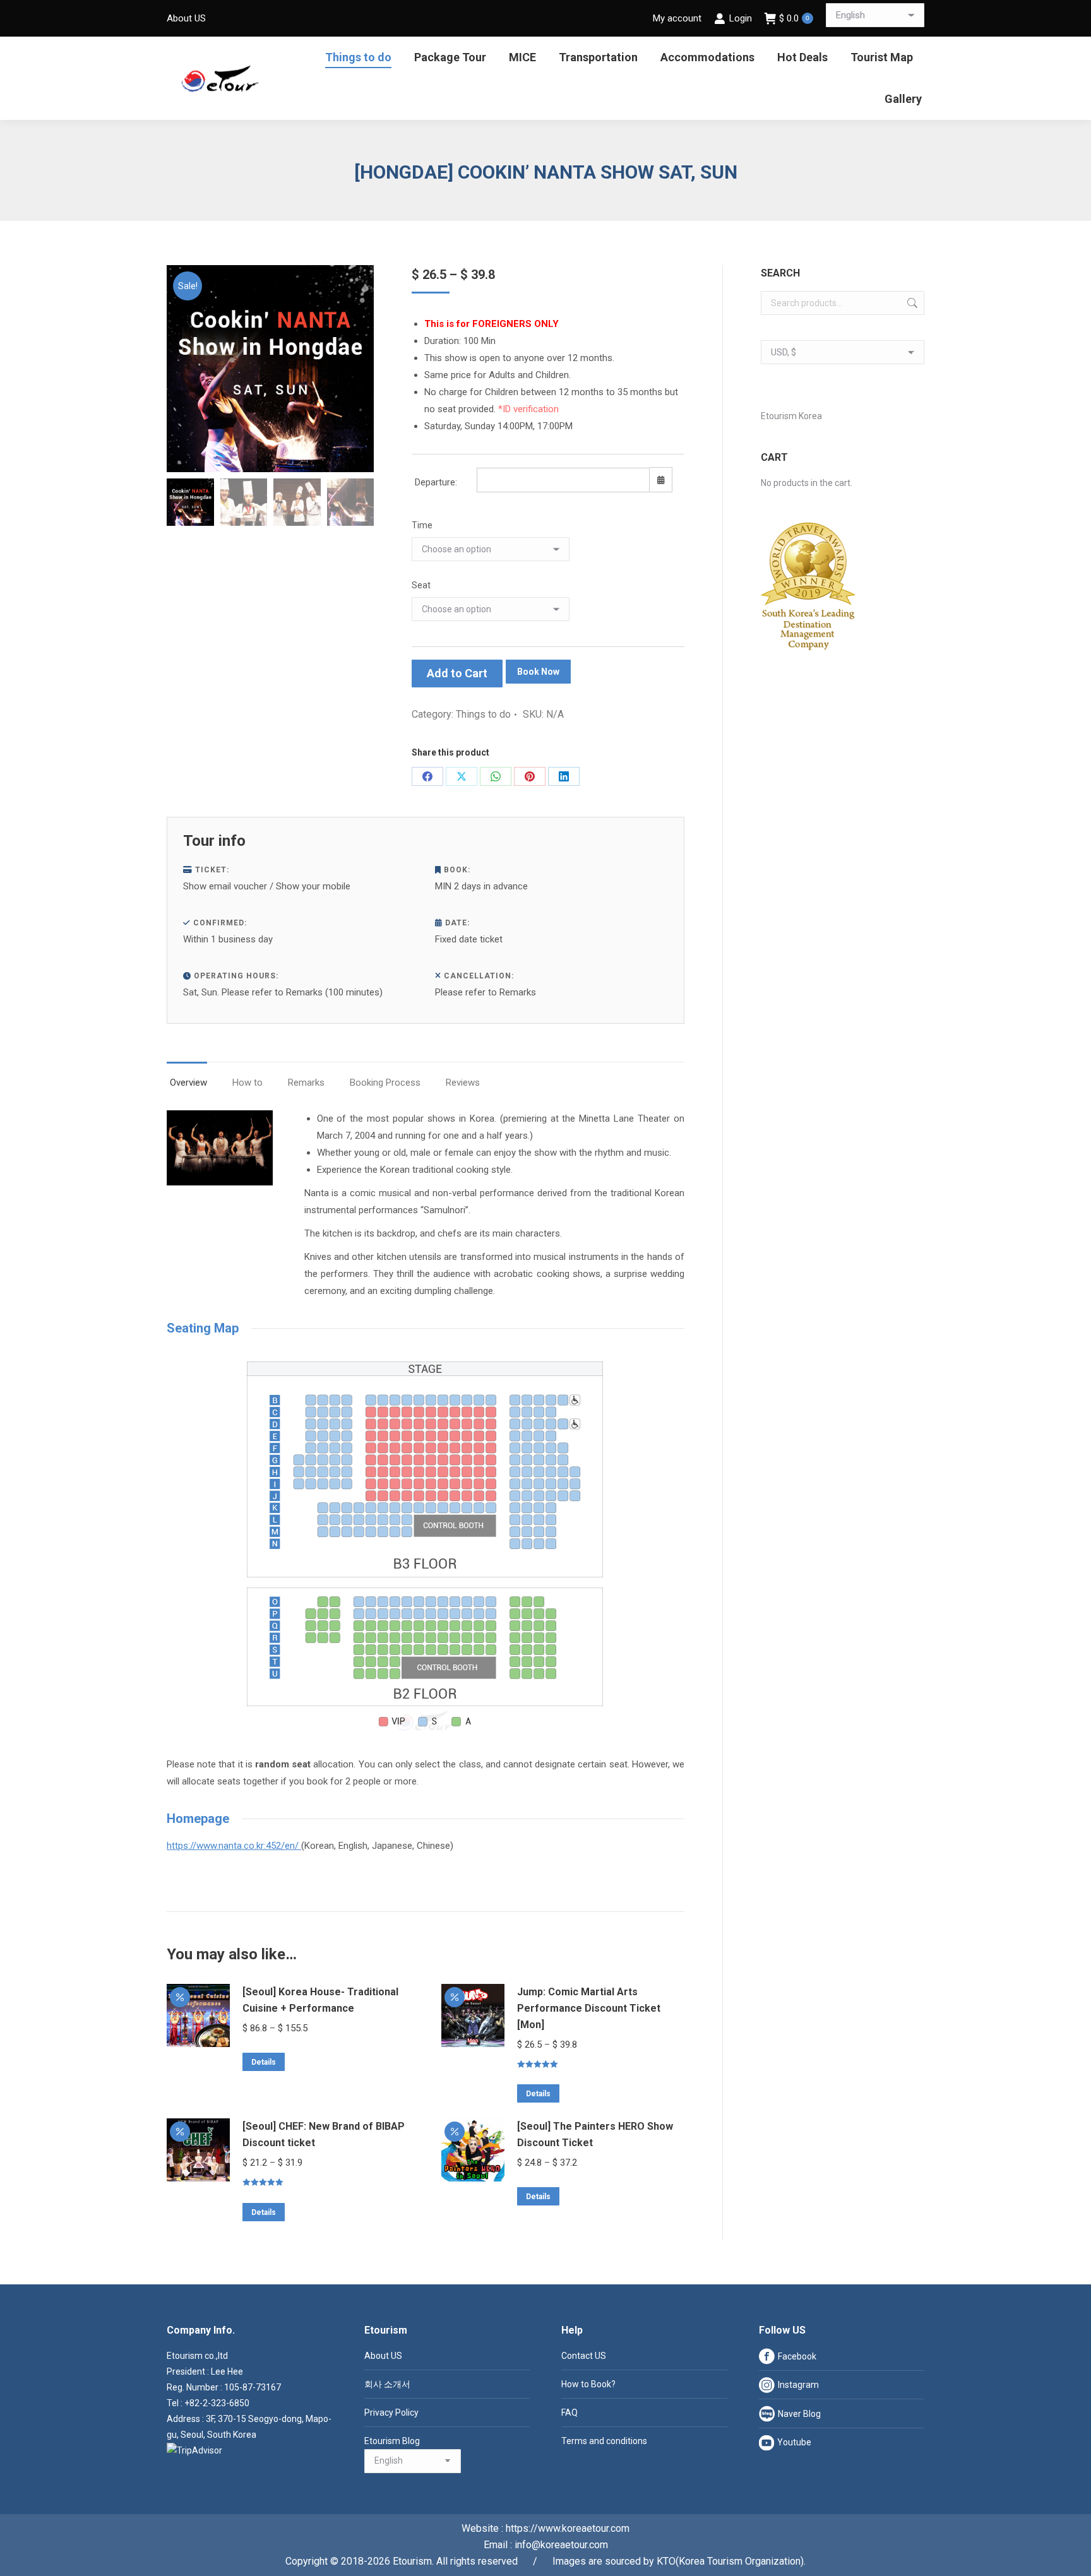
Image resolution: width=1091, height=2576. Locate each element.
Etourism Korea (791, 416)
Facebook (797, 2356)
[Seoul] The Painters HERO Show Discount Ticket (595, 2134)
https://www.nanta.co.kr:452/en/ (234, 1846)
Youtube (794, 2442)
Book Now (538, 672)
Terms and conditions (604, 2441)
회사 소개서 (387, 2384)
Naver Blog (799, 2414)
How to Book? (588, 2384)
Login (740, 18)
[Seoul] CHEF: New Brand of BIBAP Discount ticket (324, 2134)
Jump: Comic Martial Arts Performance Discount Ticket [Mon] (589, 2008)
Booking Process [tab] (385, 1083)
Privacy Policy (391, 2413)
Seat (421, 585)
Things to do (483, 714)
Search (911, 303)
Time (422, 525)
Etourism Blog (392, 2441)
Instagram (798, 2385)
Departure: (436, 482)
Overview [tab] (188, 1083)
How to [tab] (247, 1083)
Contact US (584, 2356)
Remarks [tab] (306, 1083)
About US (383, 2356)
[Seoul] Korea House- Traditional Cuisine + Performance (320, 2000)
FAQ (569, 2413)
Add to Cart (457, 673)
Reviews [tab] (463, 1083)
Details (264, 2062)
